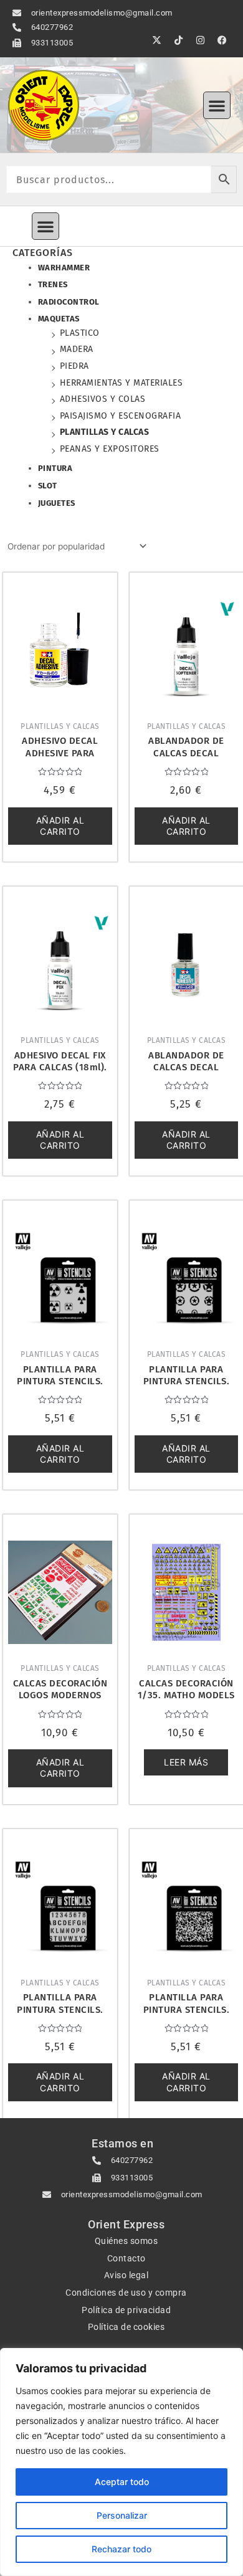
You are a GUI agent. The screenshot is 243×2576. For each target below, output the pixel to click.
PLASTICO (80, 333)
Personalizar (122, 2515)
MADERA (77, 349)
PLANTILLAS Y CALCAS (105, 432)
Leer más (186, 1762)
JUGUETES (57, 503)
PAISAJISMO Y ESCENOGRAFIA (121, 416)
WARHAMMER (64, 268)
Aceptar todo (122, 2482)
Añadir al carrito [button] (60, 826)
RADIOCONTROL (69, 302)
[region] (121, 2462)
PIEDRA (74, 366)
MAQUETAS (59, 319)
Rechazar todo (121, 2549)
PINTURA (55, 468)
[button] (217, 105)
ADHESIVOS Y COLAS (103, 399)
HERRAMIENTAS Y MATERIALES (121, 383)
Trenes (53, 284)
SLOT (48, 486)
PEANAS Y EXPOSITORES (110, 449)
